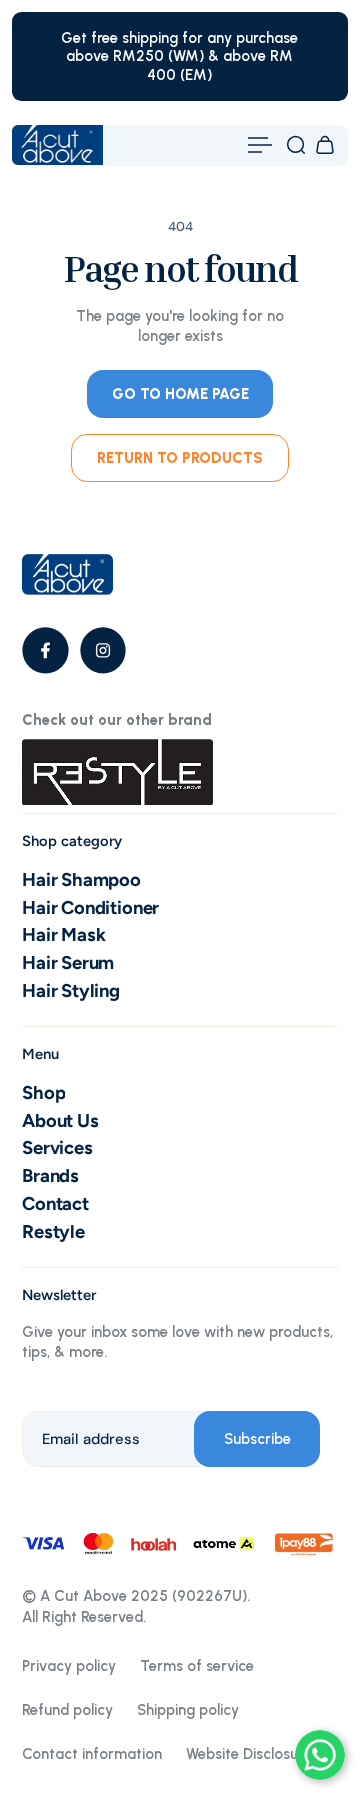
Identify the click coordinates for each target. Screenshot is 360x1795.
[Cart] (325, 145)
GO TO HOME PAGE (180, 394)
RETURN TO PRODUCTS (180, 458)
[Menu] (260, 145)
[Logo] (57, 145)
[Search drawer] (296, 145)
